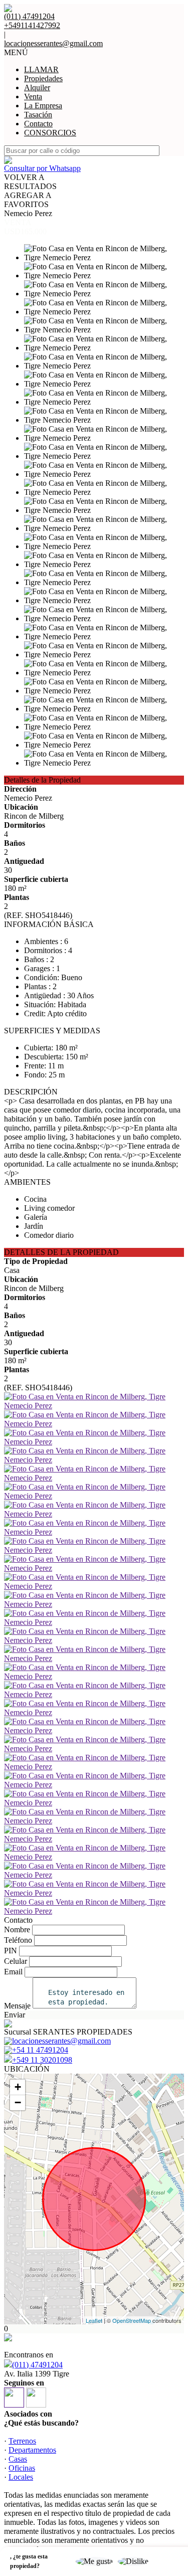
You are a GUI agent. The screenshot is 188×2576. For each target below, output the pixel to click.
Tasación (38, 115)
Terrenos (22, 2441)
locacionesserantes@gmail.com (53, 43)
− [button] (18, 2102)
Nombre (17, 1929)
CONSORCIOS (50, 133)
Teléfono (18, 1940)
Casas (18, 2459)
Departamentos (32, 2450)
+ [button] (18, 2087)
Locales (21, 2477)
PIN (11, 1951)
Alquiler (37, 87)
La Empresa (43, 106)
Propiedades (43, 78)
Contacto (38, 124)
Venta (33, 97)
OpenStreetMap (132, 2320)
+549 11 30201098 (42, 2060)
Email (13, 1972)
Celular (16, 1961)
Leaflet (94, 2320)
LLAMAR (41, 69)
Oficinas (22, 2468)
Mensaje (17, 2006)
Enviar (15, 2015)
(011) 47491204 (37, 2365)
